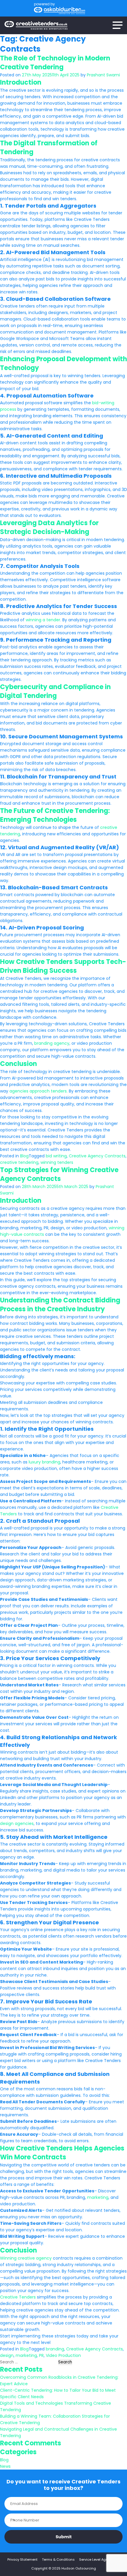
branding (55, 2349)
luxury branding (44, 1462)
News (5, 2466)
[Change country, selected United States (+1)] (11, 2520)
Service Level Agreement (99, 2559)
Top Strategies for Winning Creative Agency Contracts (59, 1174)
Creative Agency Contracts (97, 1156)
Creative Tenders (18, 2297)
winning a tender (43, 620)
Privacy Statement (22, 2559)
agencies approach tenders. (39, 1091)
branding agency (52, 1043)
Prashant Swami (103, 75)
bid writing (56, 1156)
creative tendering (19, 1162)
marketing (98, 2197)
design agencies (17, 1823)
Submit (64, 2537)
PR (41, 2355)
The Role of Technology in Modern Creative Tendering (55, 63)
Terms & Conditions (58, 2559)
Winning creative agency (26, 2258)
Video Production (63, 2355)
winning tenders (57, 1162)
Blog (24, 1156)
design (7, 2355)
